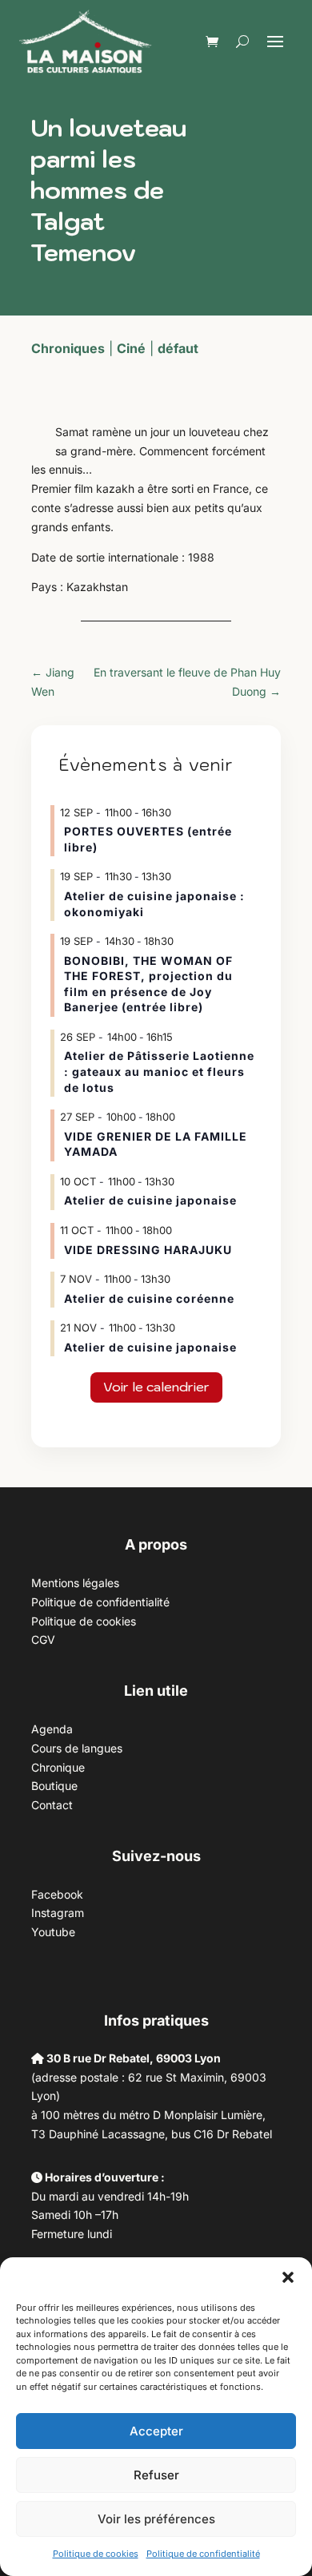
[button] (288, 2277)
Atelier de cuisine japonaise (152, 1200)
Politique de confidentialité (203, 2554)
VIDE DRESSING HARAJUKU (148, 1250)
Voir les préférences (156, 2519)
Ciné (131, 348)
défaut (178, 348)
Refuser (156, 2475)
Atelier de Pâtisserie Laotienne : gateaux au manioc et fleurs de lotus (159, 1071)
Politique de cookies (96, 2554)
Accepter (156, 2431)
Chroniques (68, 348)
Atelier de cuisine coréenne (149, 1298)
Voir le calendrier (156, 1387)
